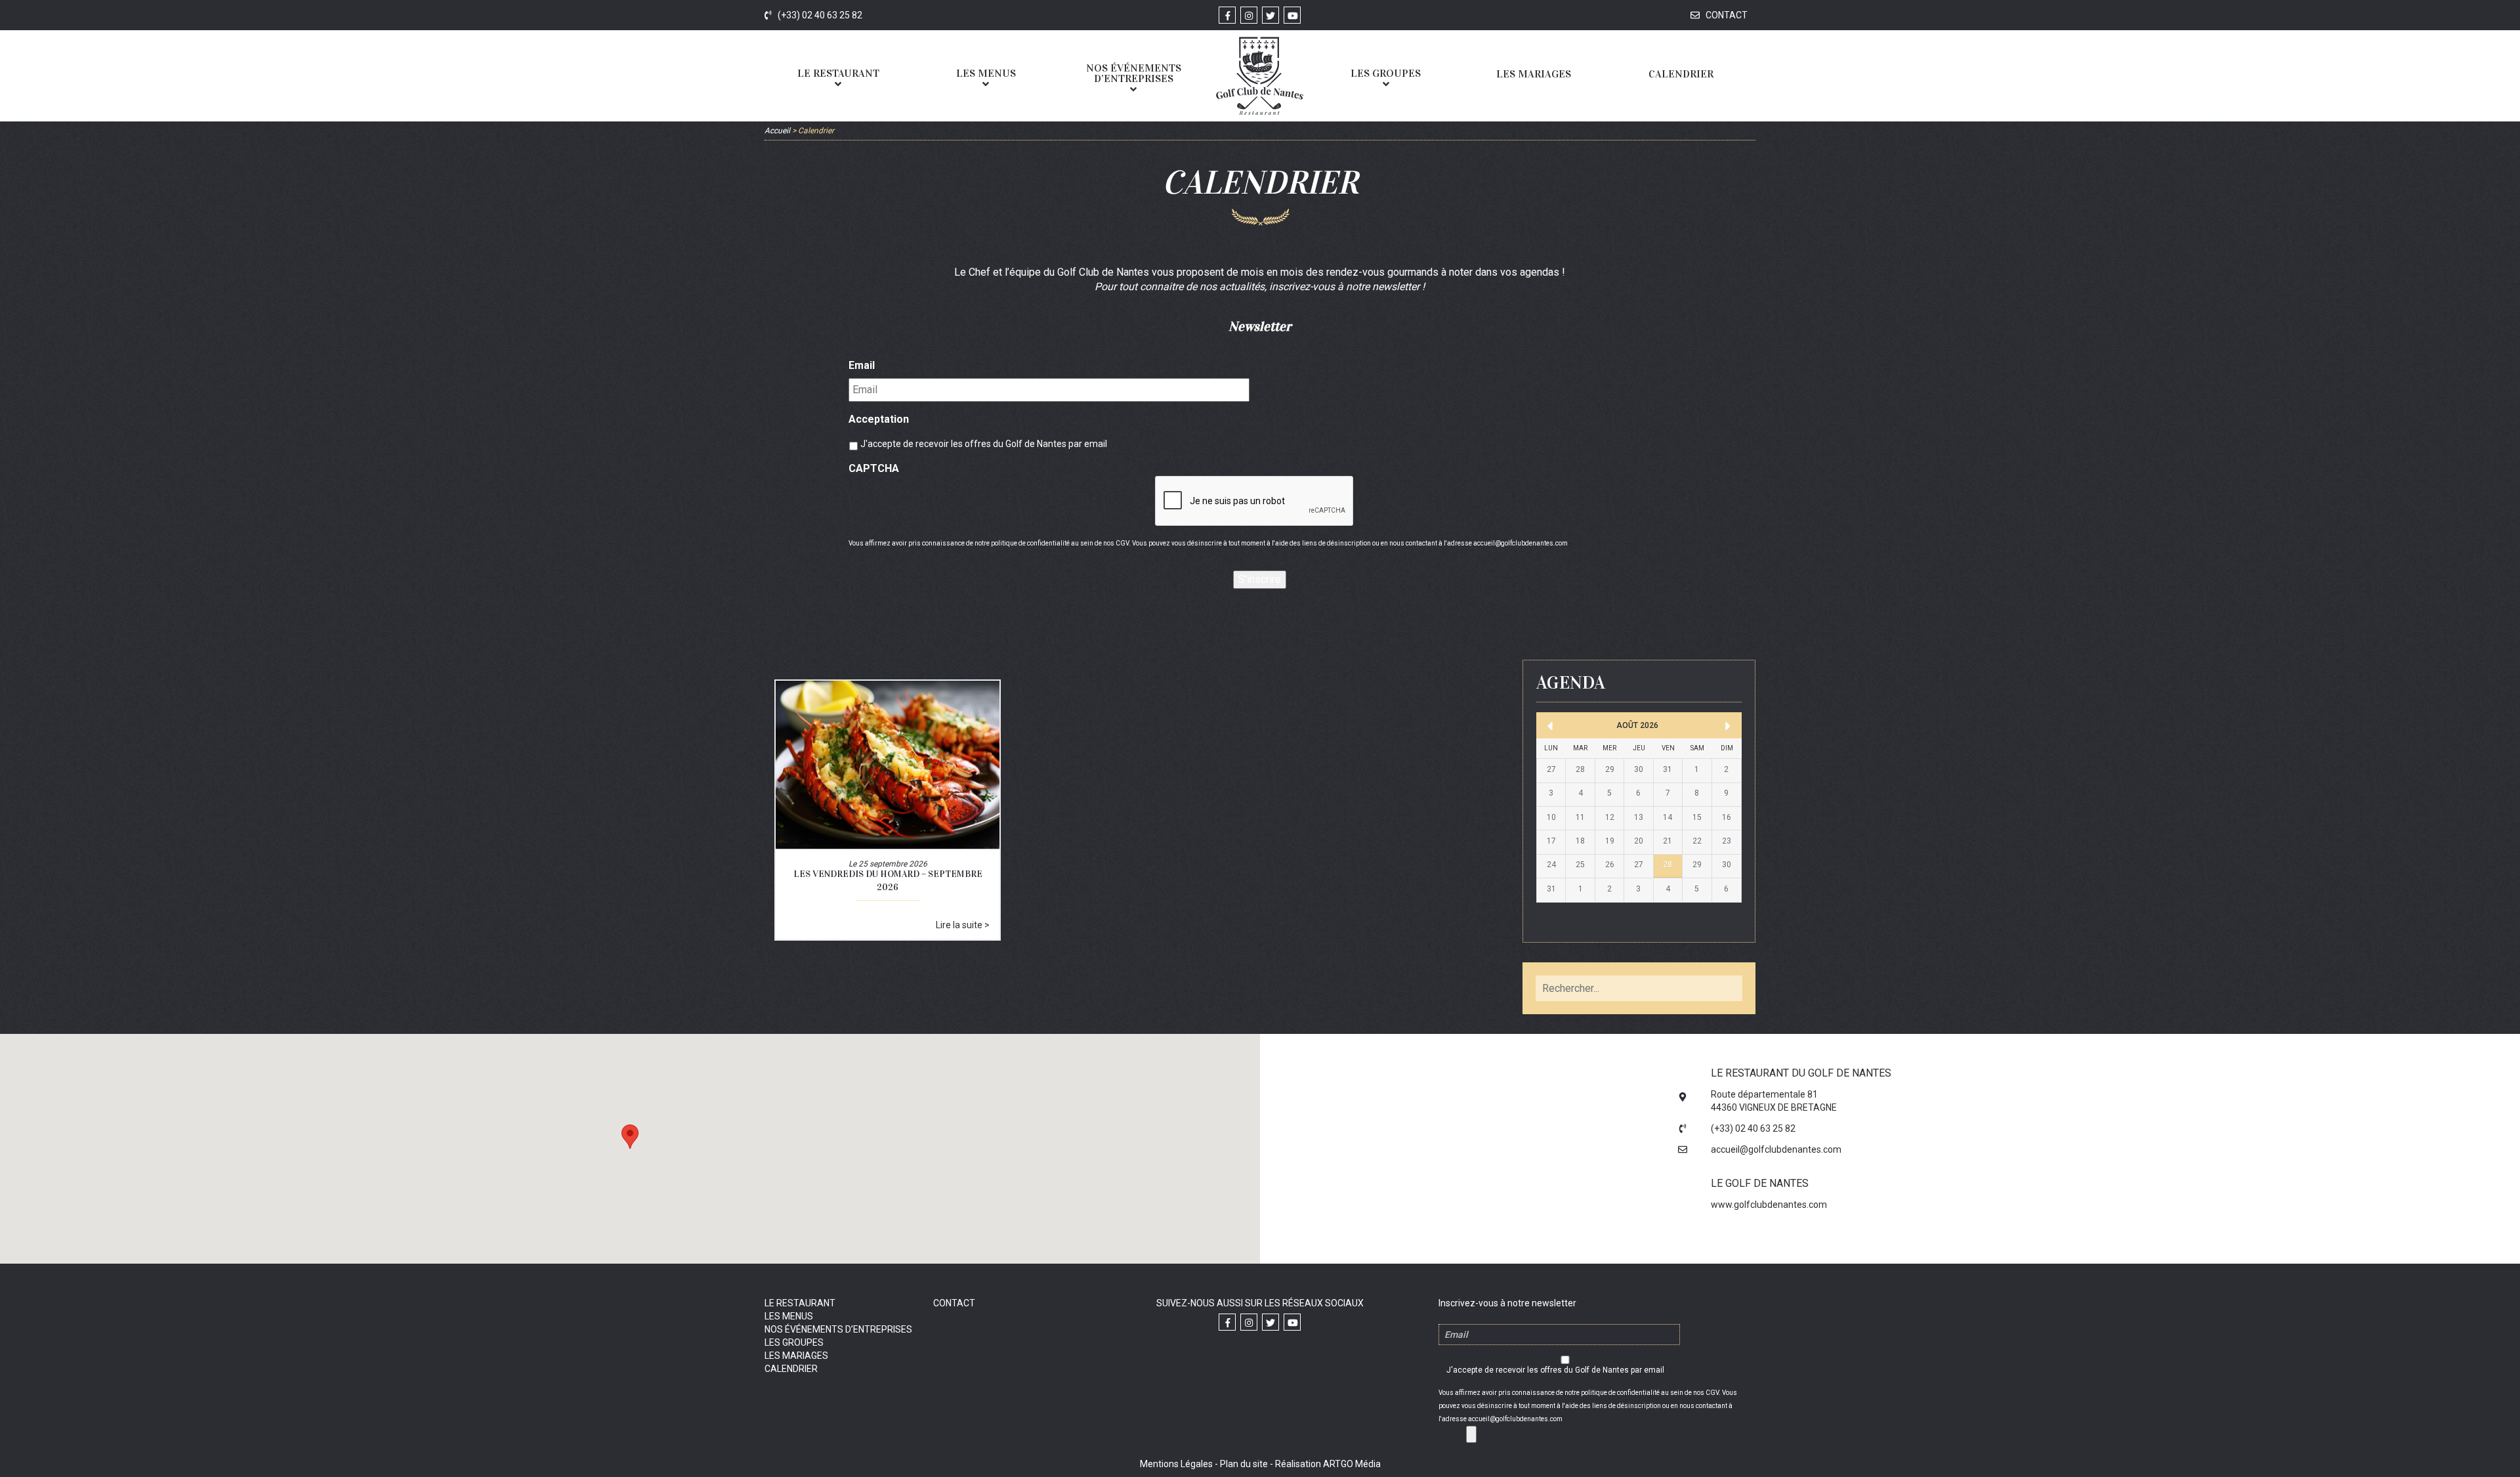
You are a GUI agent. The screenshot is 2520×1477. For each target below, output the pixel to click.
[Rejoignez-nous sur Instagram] (1249, 15)
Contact (1726, 15)
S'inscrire (1260, 579)
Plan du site (1244, 1464)
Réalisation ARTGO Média (1328, 1464)
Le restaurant (800, 1303)
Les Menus (789, 1316)
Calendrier (791, 1369)
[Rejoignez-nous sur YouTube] (1292, 15)
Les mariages (796, 1356)
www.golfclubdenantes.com (1769, 1205)
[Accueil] (1259, 76)
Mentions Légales (1176, 1464)
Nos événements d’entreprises (838, 1329)
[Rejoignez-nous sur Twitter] (1270, 15)
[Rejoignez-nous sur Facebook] (1227, 15)
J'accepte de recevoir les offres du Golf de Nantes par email (984, 444)
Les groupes (794, 1342)
